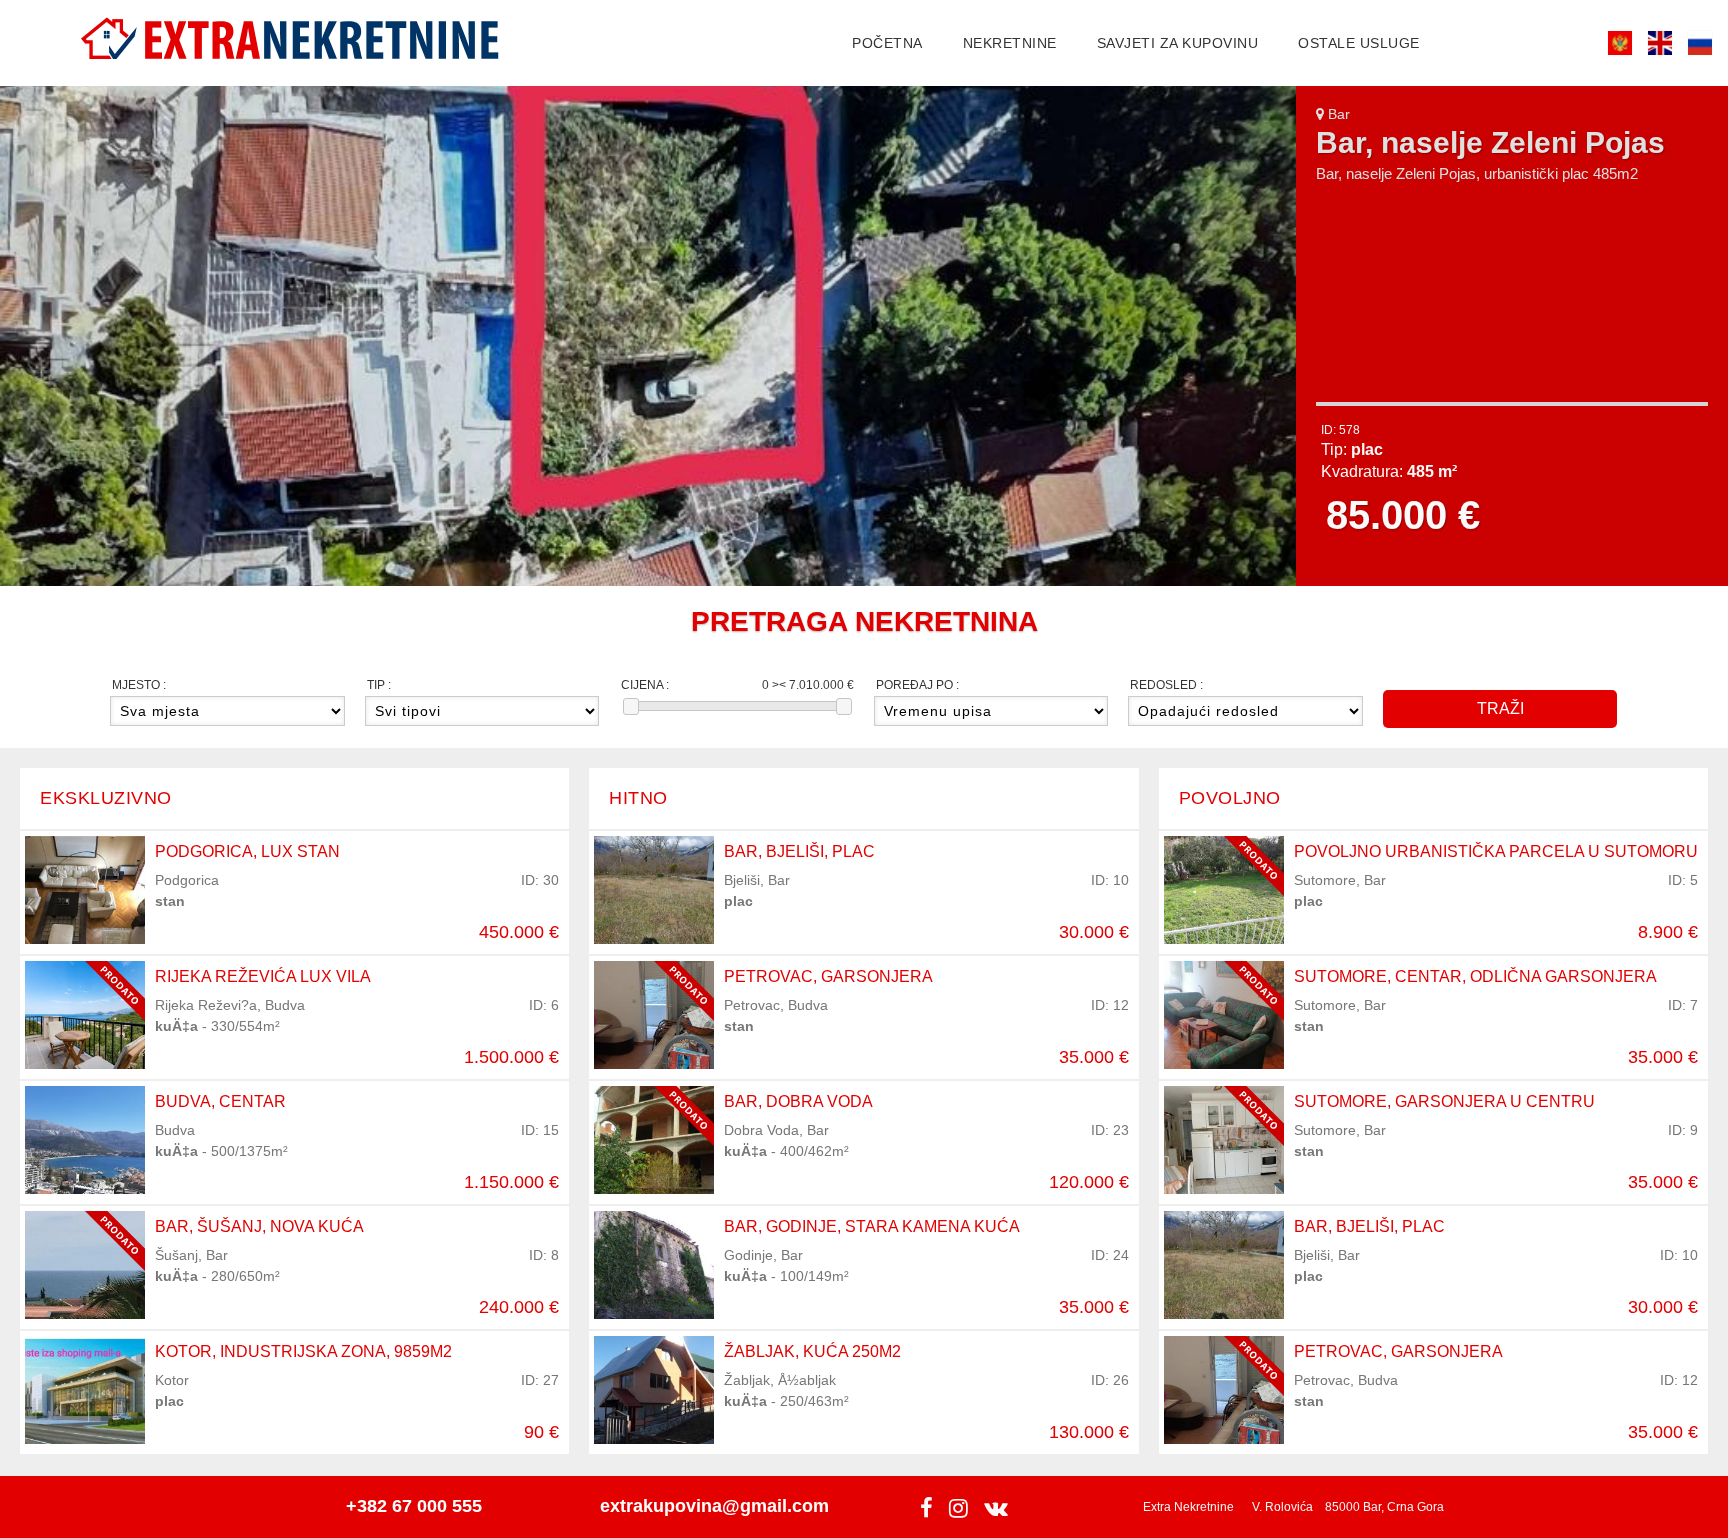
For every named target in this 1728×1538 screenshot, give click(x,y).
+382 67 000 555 (414, 1506)
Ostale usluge (1359, 43)
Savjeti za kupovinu (1178, 43)
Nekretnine (1010, 43)
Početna (887, 43)
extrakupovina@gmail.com (714, 1506)
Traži (1500, 708)
